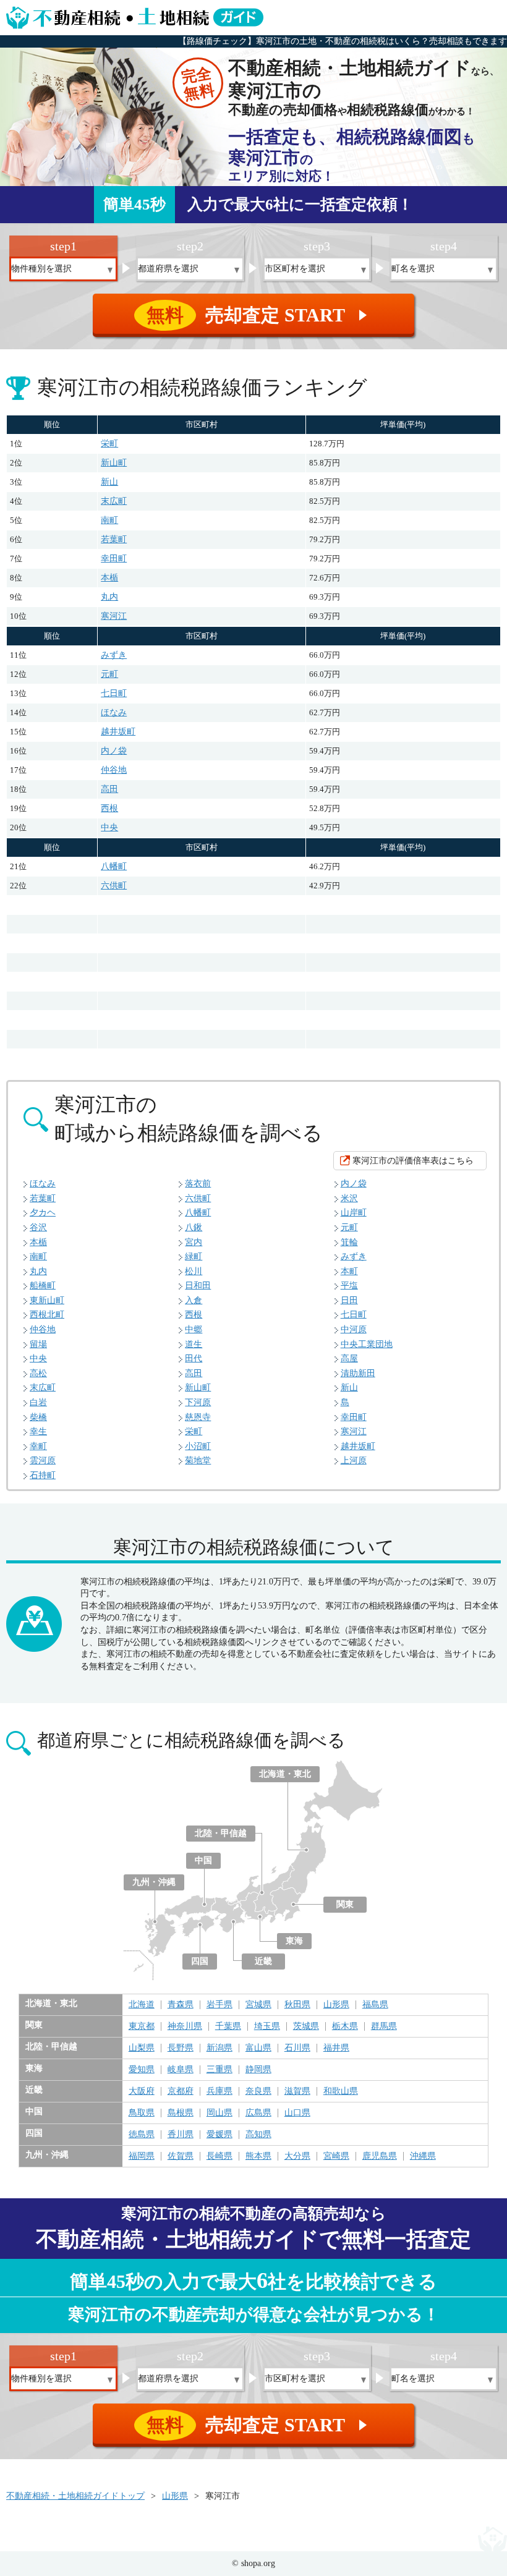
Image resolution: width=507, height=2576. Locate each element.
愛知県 (142, 2070)
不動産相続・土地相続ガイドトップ (75, 2496)
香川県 (181, 2135)
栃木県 (345, 2026)
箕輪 (349, 1242)
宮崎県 (336, 2156)
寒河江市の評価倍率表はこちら (413, 1161)
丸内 (109, 597)
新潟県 (219, 2048)
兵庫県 (219, 2091)
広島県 (258, 2113)
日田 (349, 1300)
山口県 (297, 2113)
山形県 (336, 2005)
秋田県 (297, 2005)
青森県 (181, 2005)
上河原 (354, 1460)
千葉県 (228, 2026)
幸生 (38, 1431)
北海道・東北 (285, 1774)
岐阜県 (181, 2070)
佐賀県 (181, 2156)
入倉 (194, 1300)
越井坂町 (118, 732)
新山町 (114, 463)
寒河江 (114, 616)
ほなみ (114, 712)
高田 (109, 789)
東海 (294, 1941)
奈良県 (258, 2091)
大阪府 (142, 2091)
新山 (109, 482)
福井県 (336, 2048)
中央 (109, 827)
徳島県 (142, 2135)
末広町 (114, 501)
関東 (345, 1904)
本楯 (109, 578)
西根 (109, 808)
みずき (114, 655)
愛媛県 (219, 2135)
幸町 (38, 1446)
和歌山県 (341, 2091)
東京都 (142, 2026)
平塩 (349, 1286)
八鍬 (194, 1227)
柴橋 (38, 1417)
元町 (109, 674)
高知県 (258, 2135)
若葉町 (114, 539)
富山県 (258, 2048)
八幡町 (114, 866)
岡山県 (219, 2113)
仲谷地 (114, 770)
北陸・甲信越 (221, 1833)
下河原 (198, 1402)
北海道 (142, 2005)
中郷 (194, 1329)
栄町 (109, 444)
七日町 (114, 693)
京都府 (181, 2091)
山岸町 (354, 1213)
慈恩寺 (198, 1417)
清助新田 (358, 1373)
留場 (38, 1344)
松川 (194, 1271)
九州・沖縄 (154, 1882)
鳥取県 (142, 2113)
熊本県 (258, 2156)
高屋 (349, 1358)
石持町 (43, 1475)
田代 (194, 1358)
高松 (38, 1373)
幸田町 (114, 559)
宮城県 (258, 2005)
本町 (349, 1271)
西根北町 (47, 1315)
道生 (194, 1344)
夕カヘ (43, 1213)
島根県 (181, 2113)
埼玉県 (267, 2026)
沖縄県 (423, 2156)
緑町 (194, 1256)
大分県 (297, 2156)
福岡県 (142, 2156)
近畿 (263, 1961)
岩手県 (219, 2005)
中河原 (354, 1329)
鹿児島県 (380, 2156)
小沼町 (198, 1446)
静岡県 (258, 2070)
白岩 (38, 1402)
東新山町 (47, 1300)
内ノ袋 (114, 751)
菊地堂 (198, 1460)
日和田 (198, 1286)
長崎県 (219, 2156)
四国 (200, 1961)
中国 (203, 1860)
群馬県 (384, 2026)
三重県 (219, 2070)
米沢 (349, 1198)
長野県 (181, 2048)
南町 (109, 520)
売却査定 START (259, 315)
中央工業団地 (367, 1344)
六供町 (114, 886)
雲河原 (43, 1460)
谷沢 (38, 1227)
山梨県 (142, 2048)
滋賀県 (297, 2091)
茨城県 (306, 2026)
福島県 (375, 2005)
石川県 (297, 2048)
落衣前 (198, 1184)
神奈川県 (185, 2026)
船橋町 (43, 1286)
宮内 (194, 1242)
